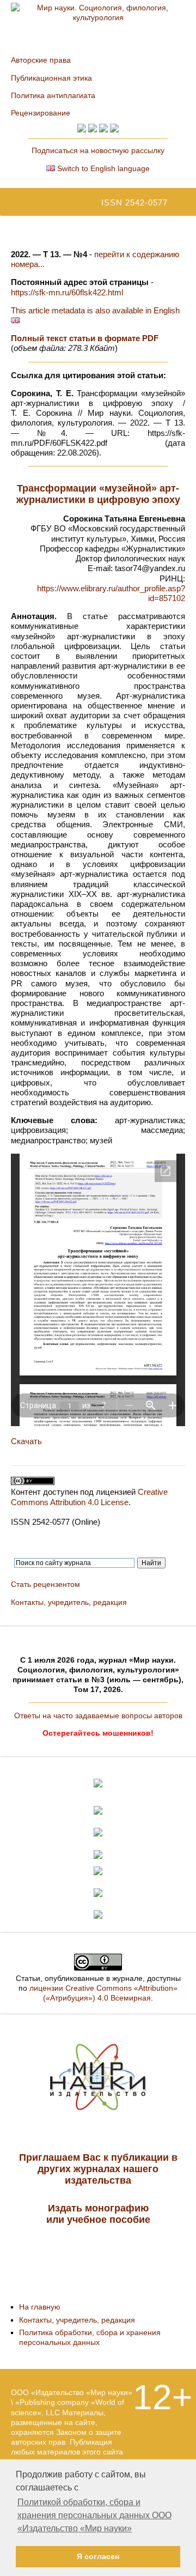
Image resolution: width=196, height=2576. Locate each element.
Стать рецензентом (45, 1584)
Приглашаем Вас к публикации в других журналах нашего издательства (98, 2169)
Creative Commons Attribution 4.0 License (89, 1497)
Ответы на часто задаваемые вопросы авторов (98, 1716)
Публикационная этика (51, 78)
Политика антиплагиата (53, 95)
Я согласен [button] (98, 2556)
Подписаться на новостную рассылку (98, 150)
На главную (40, 2307)
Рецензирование (41, 113)
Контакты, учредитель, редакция (69, 1602)
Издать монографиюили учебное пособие (98, 2214)
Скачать (26, 1441)
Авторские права (41, 60)
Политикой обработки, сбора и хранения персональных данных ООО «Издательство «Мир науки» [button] (94, 2515)
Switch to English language (102, 168)
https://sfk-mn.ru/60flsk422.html (67, 292)
